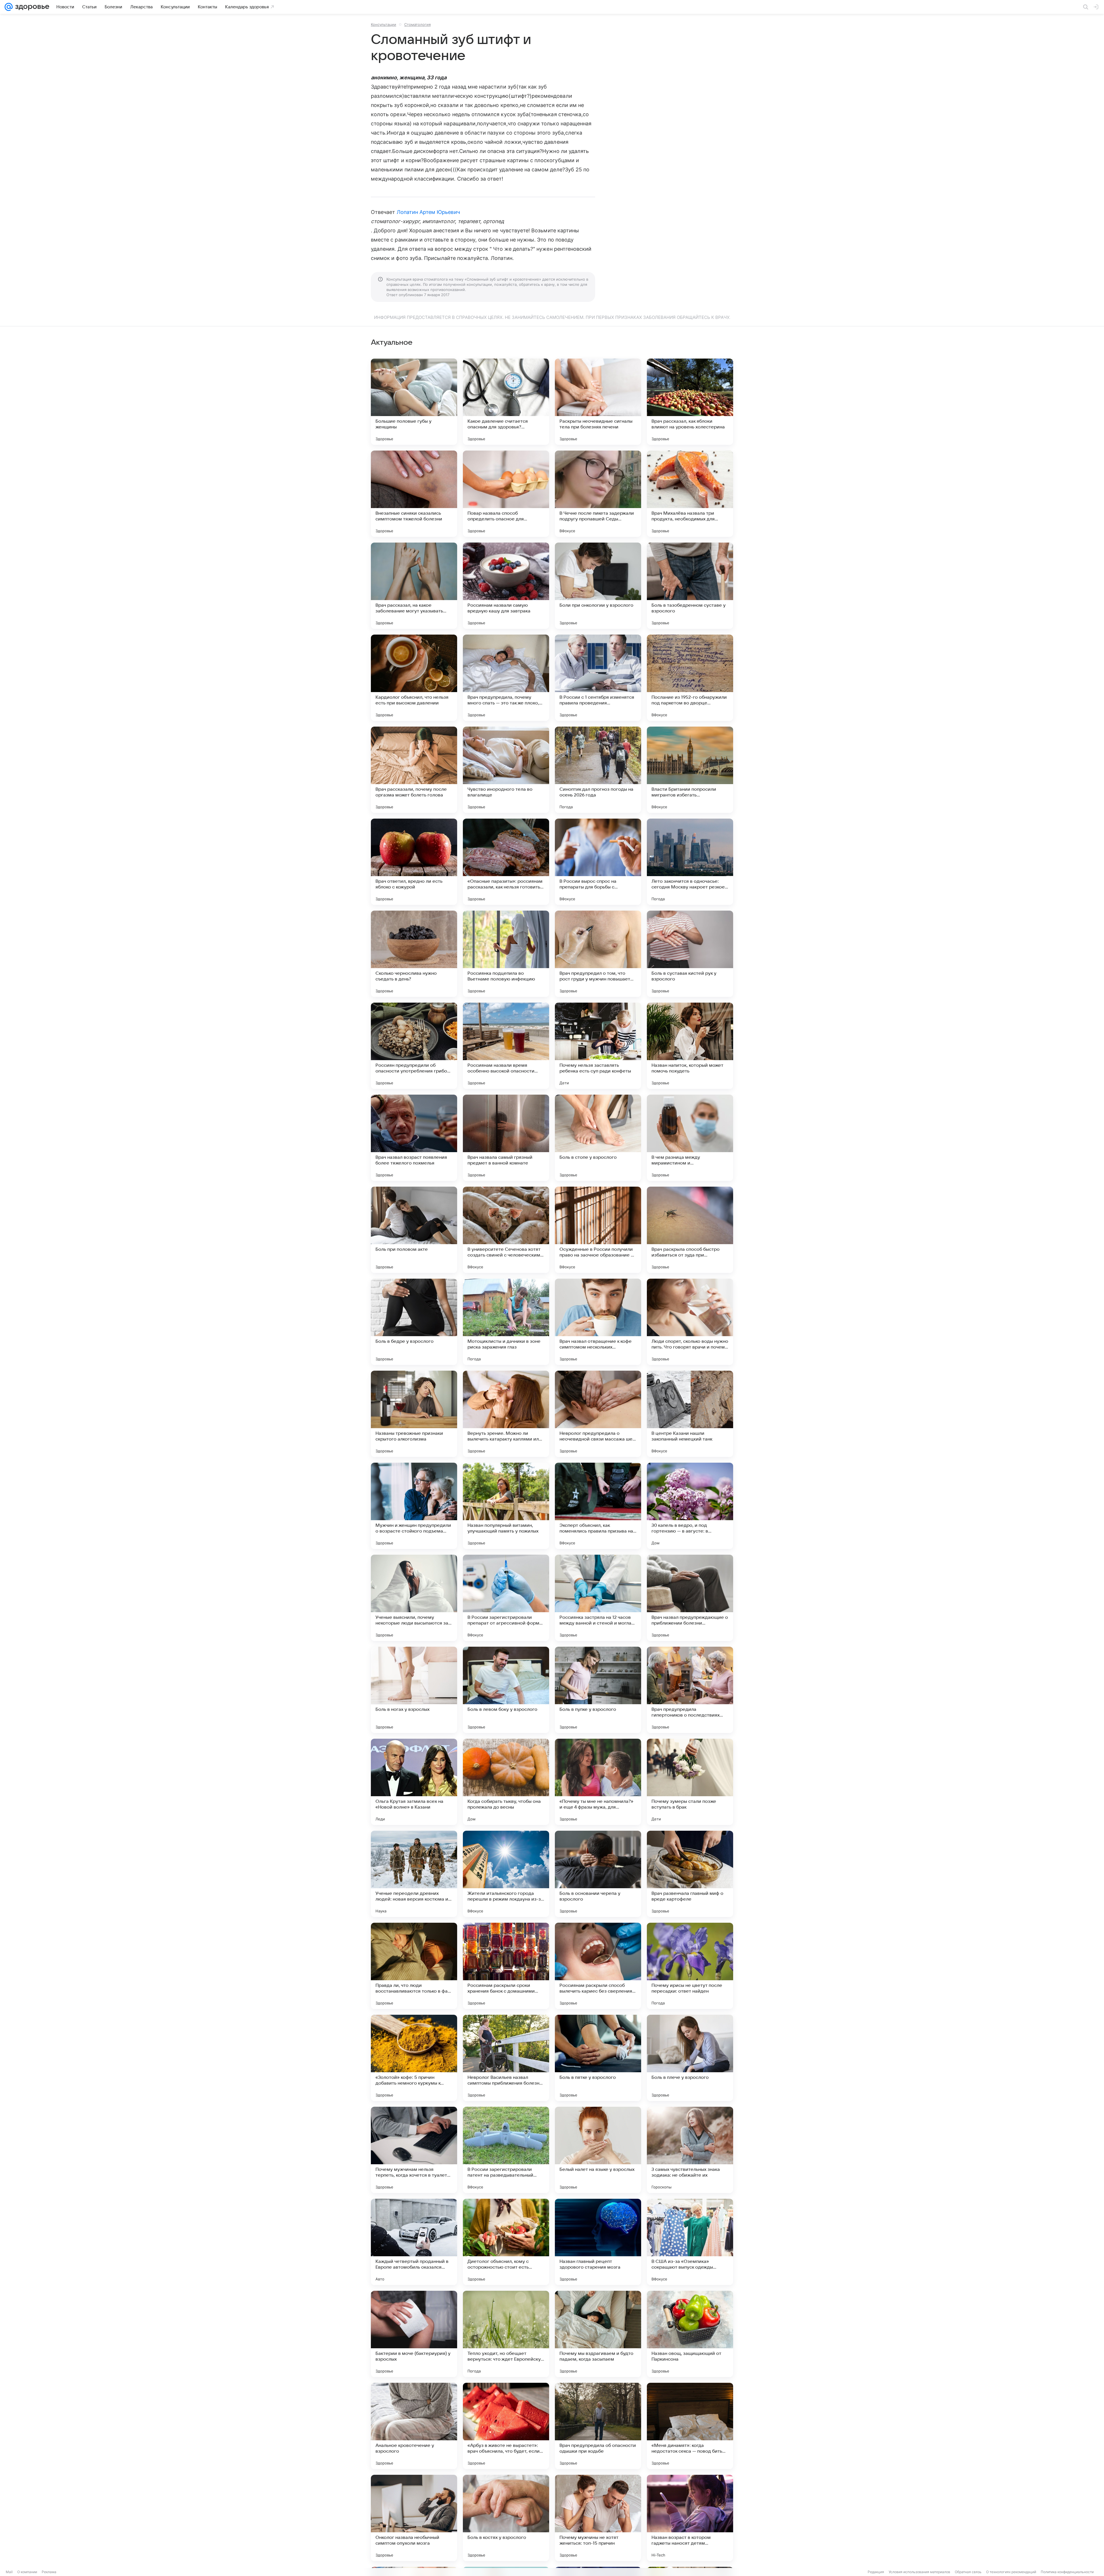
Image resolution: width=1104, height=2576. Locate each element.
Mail (9, 2572)
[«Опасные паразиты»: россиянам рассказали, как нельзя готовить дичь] (506, 862)
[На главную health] (31, 7)
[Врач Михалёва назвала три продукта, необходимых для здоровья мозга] (690, 494)
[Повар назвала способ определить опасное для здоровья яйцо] (506, 494)
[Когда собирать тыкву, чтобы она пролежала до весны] (506, 1782)
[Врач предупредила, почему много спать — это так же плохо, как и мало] (506, 678)
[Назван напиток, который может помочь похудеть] (690, 1046)
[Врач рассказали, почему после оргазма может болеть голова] (414, 770)
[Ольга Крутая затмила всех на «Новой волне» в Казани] (414, 1782)
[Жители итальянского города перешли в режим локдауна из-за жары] (506, 1874)
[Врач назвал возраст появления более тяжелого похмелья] (414, 1138)
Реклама (49, 2572)
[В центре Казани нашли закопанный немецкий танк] (690, 1414)
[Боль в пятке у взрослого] (598, 2058)
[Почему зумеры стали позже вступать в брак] (690, 1782)
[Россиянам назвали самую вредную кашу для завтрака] (506, 586)
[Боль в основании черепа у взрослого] (598, 1874)
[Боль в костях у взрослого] (506, 2518)
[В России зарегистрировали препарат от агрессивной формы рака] (506, 1598)
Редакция (876, 2572)
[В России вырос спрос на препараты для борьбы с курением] (598, 862)
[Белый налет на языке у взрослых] (598, 2150)
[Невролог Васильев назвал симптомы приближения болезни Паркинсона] (506, 2058)
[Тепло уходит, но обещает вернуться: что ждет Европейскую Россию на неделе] (506, 2334)
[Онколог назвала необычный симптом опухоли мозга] (414, 2518)
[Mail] (9, 7)
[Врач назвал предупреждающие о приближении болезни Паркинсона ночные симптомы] (690, 1598)
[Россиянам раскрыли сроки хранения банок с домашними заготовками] (506, 1966)
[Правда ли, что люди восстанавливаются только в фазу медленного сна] (414, 1966)
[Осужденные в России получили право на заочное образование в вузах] (598, 1230)
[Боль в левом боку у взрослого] (506, 1690)
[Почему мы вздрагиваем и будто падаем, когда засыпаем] (598, 2334)
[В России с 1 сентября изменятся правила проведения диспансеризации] (598, 678)
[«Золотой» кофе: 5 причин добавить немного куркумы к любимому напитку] (414, 2058)
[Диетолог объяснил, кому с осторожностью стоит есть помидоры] (506, 2242)
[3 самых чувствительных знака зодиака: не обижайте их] (690, 2150)
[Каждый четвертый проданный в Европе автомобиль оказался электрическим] (414, 2242)
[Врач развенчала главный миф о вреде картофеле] (690, 1874)
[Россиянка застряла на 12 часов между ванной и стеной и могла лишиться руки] (598, 1598)
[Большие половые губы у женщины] (414, 402)
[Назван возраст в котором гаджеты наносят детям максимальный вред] (690, 2518)
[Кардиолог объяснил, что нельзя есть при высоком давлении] (414, 678)
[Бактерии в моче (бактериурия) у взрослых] (414, 2334)
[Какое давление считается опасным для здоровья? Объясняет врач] (506, 402)
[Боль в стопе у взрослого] (598, 1138)
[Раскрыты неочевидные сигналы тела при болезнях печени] (598, 402)
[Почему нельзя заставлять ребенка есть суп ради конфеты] (598, 1046)
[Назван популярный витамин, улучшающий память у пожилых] (506, 1506)
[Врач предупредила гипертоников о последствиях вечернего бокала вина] (690, 1690)
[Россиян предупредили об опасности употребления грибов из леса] (414, 1046)
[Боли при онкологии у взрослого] (598, 586)
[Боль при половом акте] (414, 1230)
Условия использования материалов (919, 2572)
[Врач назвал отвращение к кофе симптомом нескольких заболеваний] (598, 1322)
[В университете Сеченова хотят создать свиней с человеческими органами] (506, 1230)
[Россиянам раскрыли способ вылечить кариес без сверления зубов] (598, 1966)
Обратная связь (968, 2572)
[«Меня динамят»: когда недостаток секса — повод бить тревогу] (690, 2426)
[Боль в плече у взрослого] (690, 2058)
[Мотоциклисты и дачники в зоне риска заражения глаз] (506, 1322)
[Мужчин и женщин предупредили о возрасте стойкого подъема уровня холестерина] (414, 1506)
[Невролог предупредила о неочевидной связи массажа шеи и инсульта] (598, 1414)
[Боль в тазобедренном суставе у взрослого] (690, 586)
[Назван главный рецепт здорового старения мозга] (598, 2242)
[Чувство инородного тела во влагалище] (506, 770)
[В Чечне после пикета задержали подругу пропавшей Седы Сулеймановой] (598, 494)
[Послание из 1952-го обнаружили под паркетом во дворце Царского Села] (690, 678)
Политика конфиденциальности (1067, 2572)
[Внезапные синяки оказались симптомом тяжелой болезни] (414, 494)
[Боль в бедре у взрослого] (414, 1322)
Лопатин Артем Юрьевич (428, 212)
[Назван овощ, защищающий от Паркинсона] (690, 2334)
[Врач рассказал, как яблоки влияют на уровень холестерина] (690, 402)
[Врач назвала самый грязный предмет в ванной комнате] (506, 1138)
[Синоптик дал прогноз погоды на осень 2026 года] (598, 770)
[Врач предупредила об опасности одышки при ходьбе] (598, 2426)
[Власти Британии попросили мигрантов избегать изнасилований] (690, 770)
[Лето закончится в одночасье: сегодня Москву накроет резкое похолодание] (690, 862)
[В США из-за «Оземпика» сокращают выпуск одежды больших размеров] (690, 2242)
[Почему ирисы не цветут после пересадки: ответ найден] (690, 1966)
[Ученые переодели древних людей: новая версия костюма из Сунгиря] (414, 1874)
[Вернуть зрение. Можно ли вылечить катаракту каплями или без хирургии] (506, 1414)
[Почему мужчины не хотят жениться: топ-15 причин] (598, 2518)
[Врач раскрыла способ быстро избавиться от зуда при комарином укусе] (690, 1230)
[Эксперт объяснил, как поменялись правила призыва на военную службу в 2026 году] (598, 1506)
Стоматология (417, 24)
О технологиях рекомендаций (1011, 2572)
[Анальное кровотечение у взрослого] (414, 2426)
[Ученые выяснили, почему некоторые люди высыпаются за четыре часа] (414, 1598)
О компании (27, 2572)
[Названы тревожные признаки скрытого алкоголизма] (414, 1414)
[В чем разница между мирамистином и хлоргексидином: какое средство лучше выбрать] (690, 1138)
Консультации (384, 24)
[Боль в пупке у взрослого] (598, 1690)
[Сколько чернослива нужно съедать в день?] (414, 954)
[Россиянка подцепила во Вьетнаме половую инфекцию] (506, 954)
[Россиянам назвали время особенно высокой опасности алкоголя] (506, 1046)
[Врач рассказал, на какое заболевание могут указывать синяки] (414, 586)
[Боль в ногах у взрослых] (414, 1690)
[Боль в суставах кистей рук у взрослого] (690, 954)
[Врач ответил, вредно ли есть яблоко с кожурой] (414, 862)
